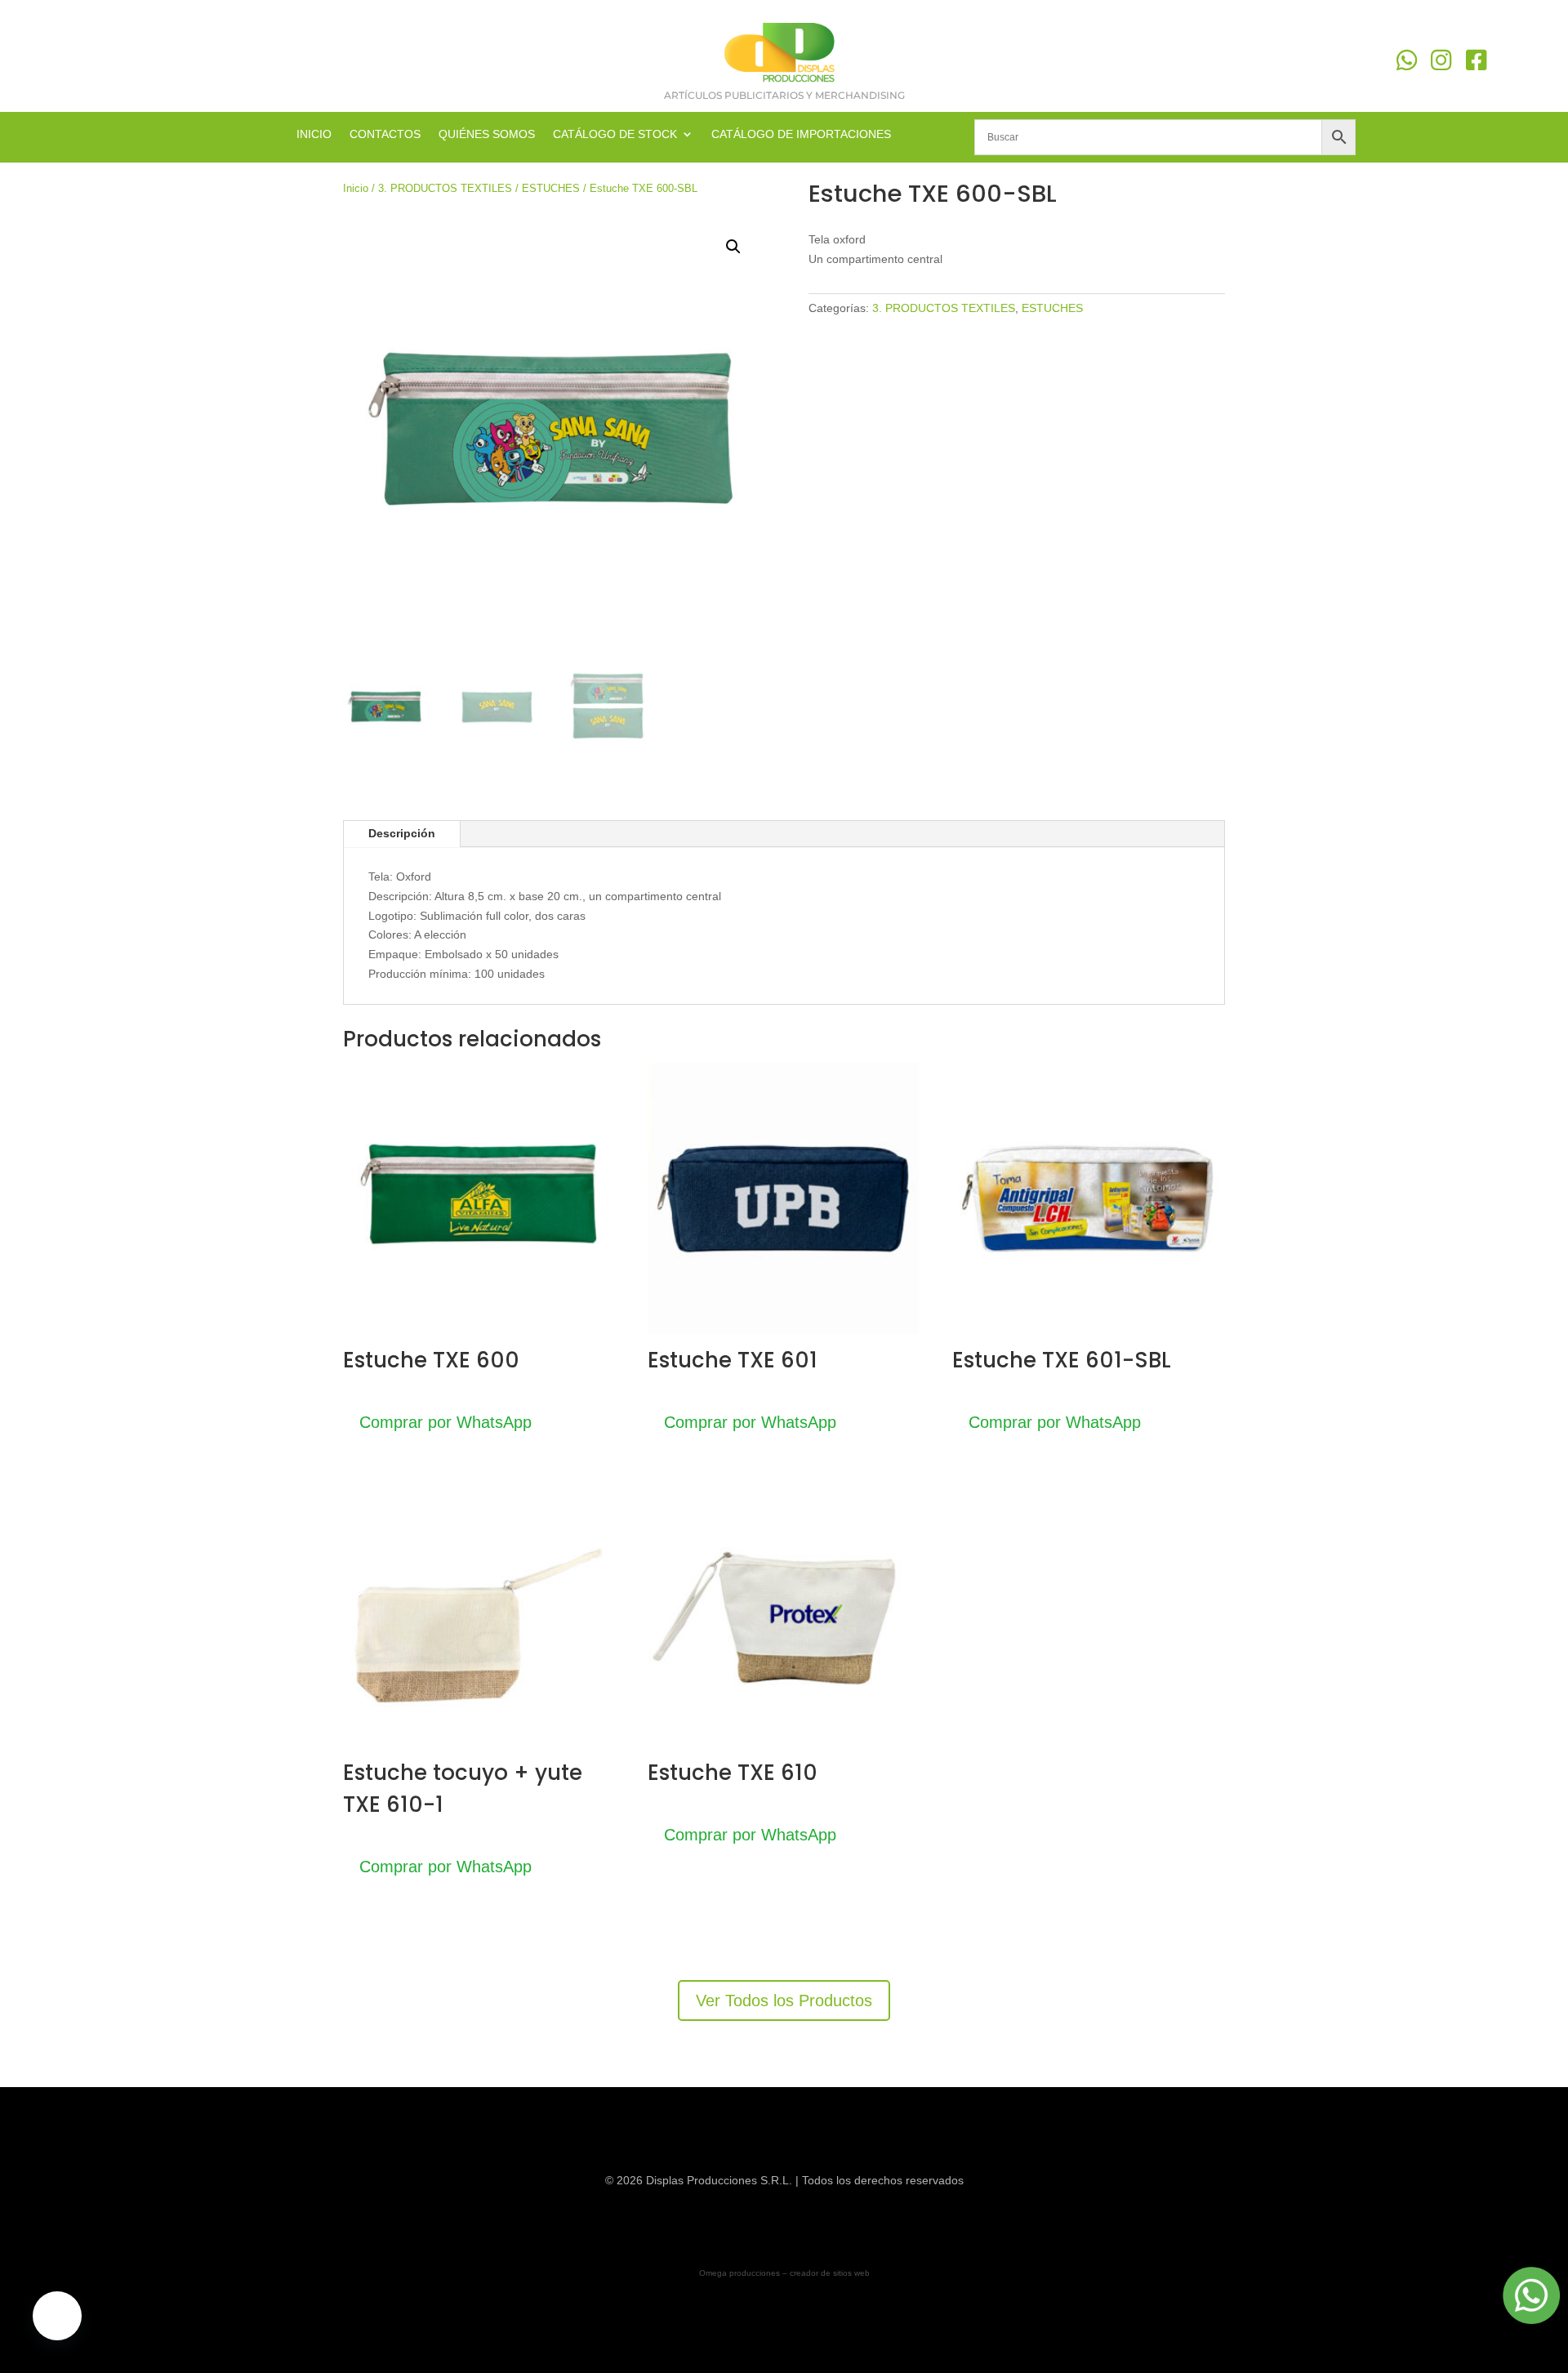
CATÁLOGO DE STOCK (615, 134)
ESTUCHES (551, 188)
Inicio (356, 188)
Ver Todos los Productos (784, 2001)
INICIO (314, 134)
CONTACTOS (385, 134)
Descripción (402, 833)
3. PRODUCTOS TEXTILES (445, 188)
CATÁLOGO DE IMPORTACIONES (801, 134)
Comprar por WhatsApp (445, 1422)
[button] (733, 247)
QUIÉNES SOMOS (487, 134)
